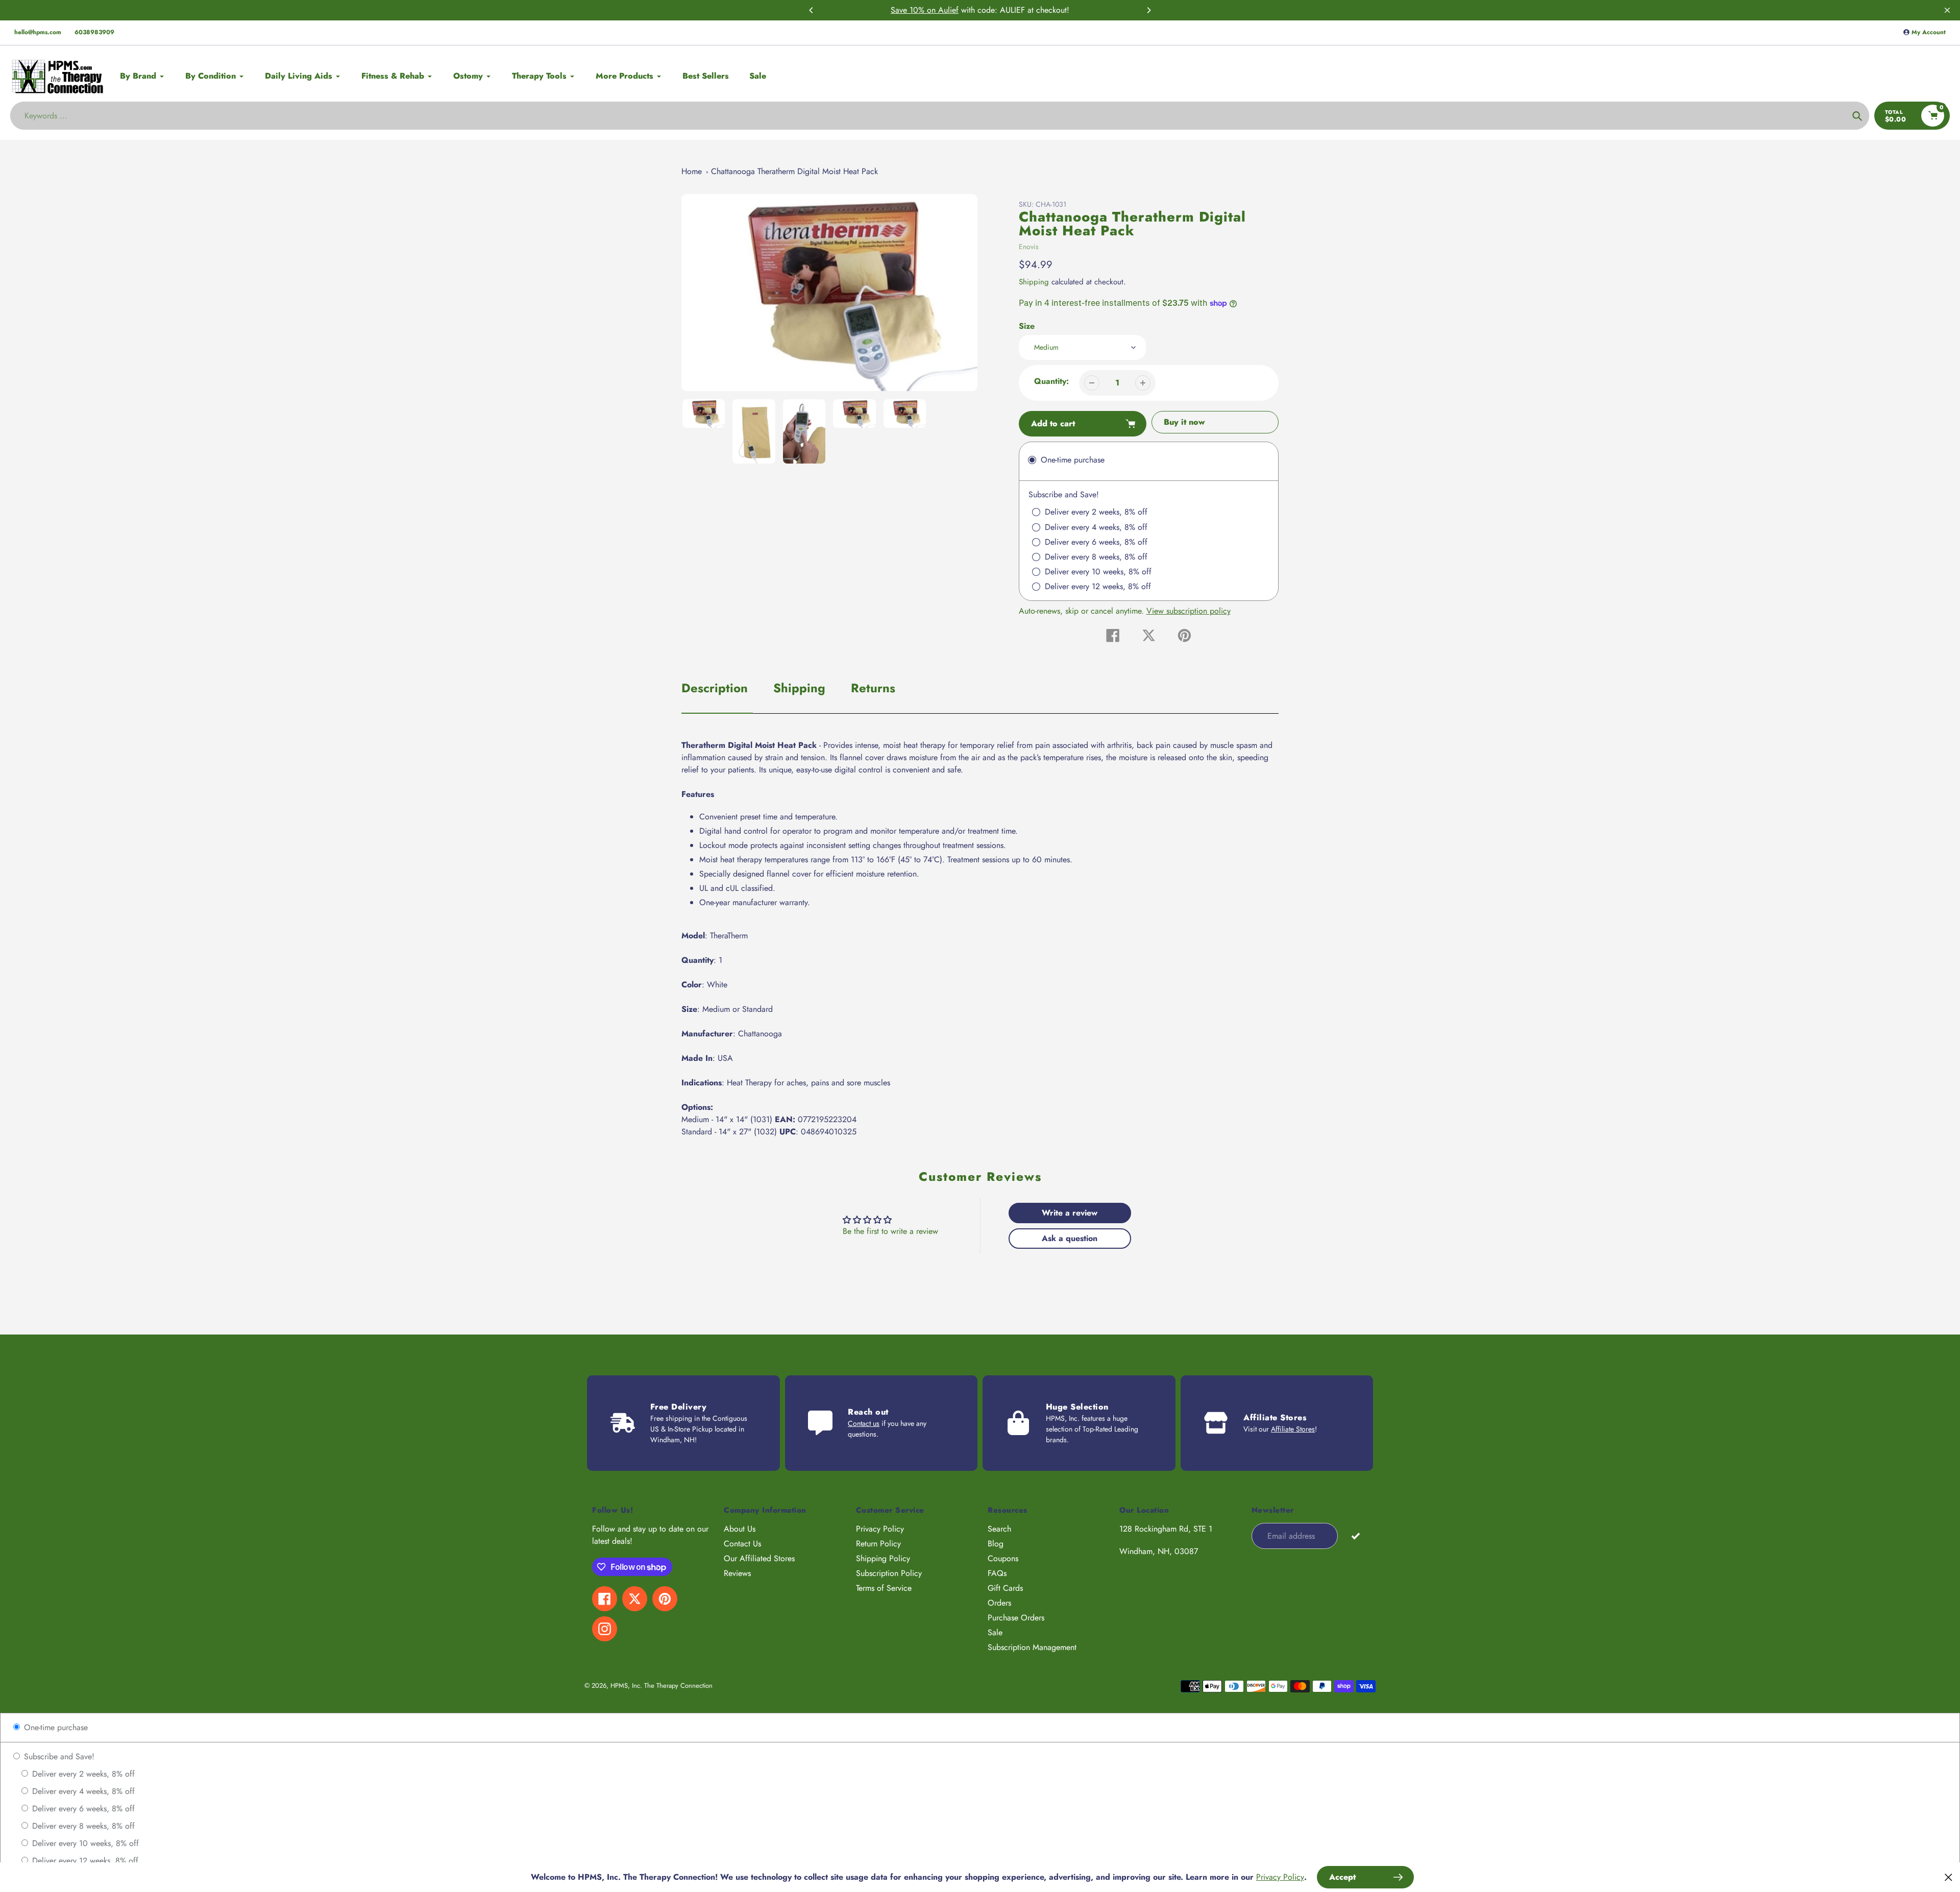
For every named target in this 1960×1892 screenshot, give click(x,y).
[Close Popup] (1949, 1877)
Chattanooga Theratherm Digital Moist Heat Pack (794, 171)
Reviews (737, 1573)
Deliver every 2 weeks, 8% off (82, 1774)
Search (999, 1529)
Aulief (948, 10)
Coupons (1003, 1558)
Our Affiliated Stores (759, 1558)
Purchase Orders (1016, 1618)
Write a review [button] (1070, 1213)
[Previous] (812, 10)
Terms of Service (884, 1588)
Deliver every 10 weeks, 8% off (84, 1843)
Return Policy (878, 1544)
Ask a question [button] (1070, 1238)
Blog (996, 1544)
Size (1027, 326)
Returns (873, 688)
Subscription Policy (889, 1573)
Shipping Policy (883, 1558)
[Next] (1148, 10)
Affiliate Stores (1293, 1429)
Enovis (1029, 247)
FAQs (997, 1573)
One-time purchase (55, 1727)
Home (692, 171)
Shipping (1034, 282)
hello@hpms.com (38, 32)
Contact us (864, 1423)
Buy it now (1184, 422)
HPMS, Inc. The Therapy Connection (661, 1685)
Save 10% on (914, 10)
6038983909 (94, 32)
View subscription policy (1189, 611)
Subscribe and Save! (58, 1756)
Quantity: (1051, 381)
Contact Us (742, 1544)
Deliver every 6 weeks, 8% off (82, 1809)
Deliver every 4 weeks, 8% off (82, 1791)
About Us (740, 1529)
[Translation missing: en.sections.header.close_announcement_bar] (1947, 10)
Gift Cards (1005, 1588)
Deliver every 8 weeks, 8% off (82, 1826)
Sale (995, 1632)
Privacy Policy (880, 1529)
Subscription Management (1032, 1647)
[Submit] (1355, 1535)
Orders (999, 1603)
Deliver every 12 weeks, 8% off (84, 1861)
